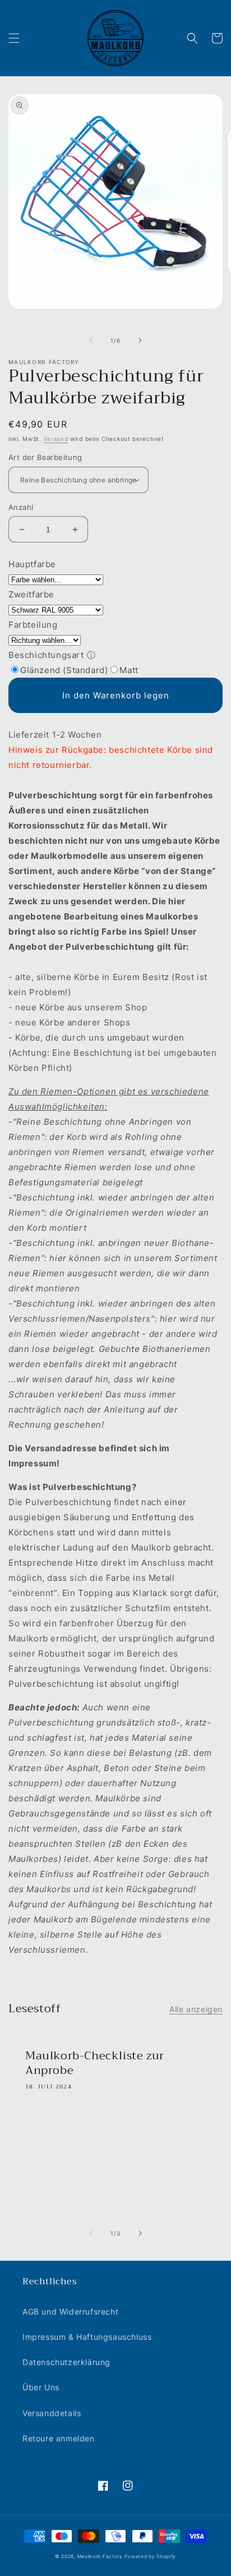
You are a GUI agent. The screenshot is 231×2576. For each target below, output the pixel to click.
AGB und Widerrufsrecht (70, 2311)
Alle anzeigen (196, 2009)
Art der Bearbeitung (45, 457)
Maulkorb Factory (100, 2556)
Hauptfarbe (32, 564)
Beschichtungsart (46, 655)
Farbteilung (33, 625)
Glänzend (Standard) (64, 670)
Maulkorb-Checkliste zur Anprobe (95, 2063)
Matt (129, 670)
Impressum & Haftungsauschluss (87, 2337)
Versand (56, 439)
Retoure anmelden (59, 2438)
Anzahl (21, 507)
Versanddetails (52, 2413)
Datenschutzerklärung (66, 2362)
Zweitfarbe (31, 594)
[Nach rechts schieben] (140, 341)
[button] (14, 38)
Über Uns (41, 2387)
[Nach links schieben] (91, 341)
